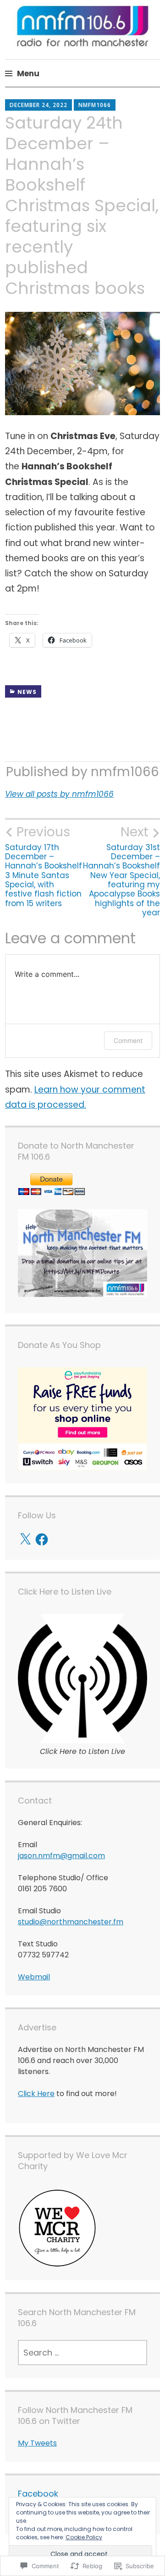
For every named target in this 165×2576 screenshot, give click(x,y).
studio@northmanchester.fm (71, 1922)
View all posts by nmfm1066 (59, 794)
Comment (128, 1040)
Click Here (36, 2094)
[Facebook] (42, 1539)
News (27, 692)
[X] (25, 1539)
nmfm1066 (95, 105)
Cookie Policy (84, 2537)
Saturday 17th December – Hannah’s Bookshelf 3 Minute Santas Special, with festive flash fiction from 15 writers (44, 866)
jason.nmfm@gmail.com (61, 1856)
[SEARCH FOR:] (82, 2353)
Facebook (38, 2494)
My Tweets (37, 2443)
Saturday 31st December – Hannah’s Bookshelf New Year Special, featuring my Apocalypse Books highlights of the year (121, 871)
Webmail (34, 1977)
